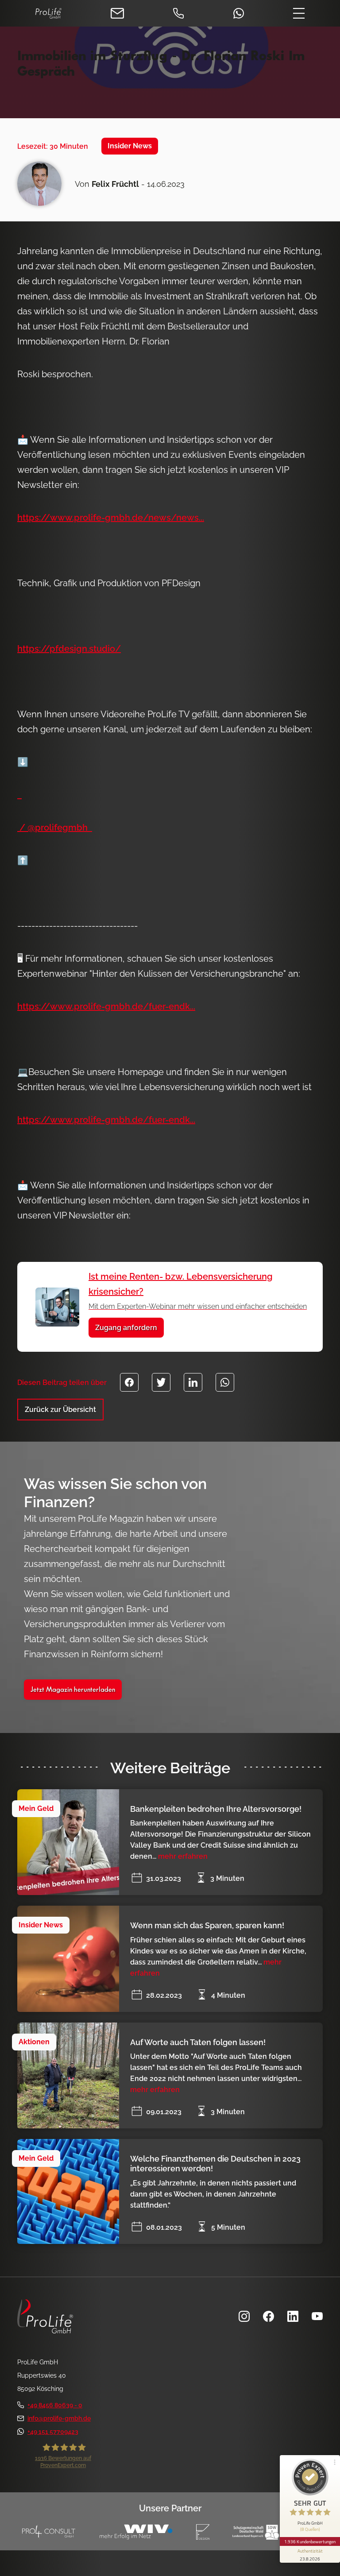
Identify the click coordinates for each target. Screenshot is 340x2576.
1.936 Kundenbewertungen (310, 2541)
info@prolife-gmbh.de (59, 2418)
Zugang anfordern (126, 1328)
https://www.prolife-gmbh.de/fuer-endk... (106, 1006)
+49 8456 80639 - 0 (55, 2405)
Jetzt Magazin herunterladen (73, 1690)
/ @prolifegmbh (55, 828)
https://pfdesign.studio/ (69, 649)
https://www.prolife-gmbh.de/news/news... (111, 518)
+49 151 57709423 (53, 2432)
